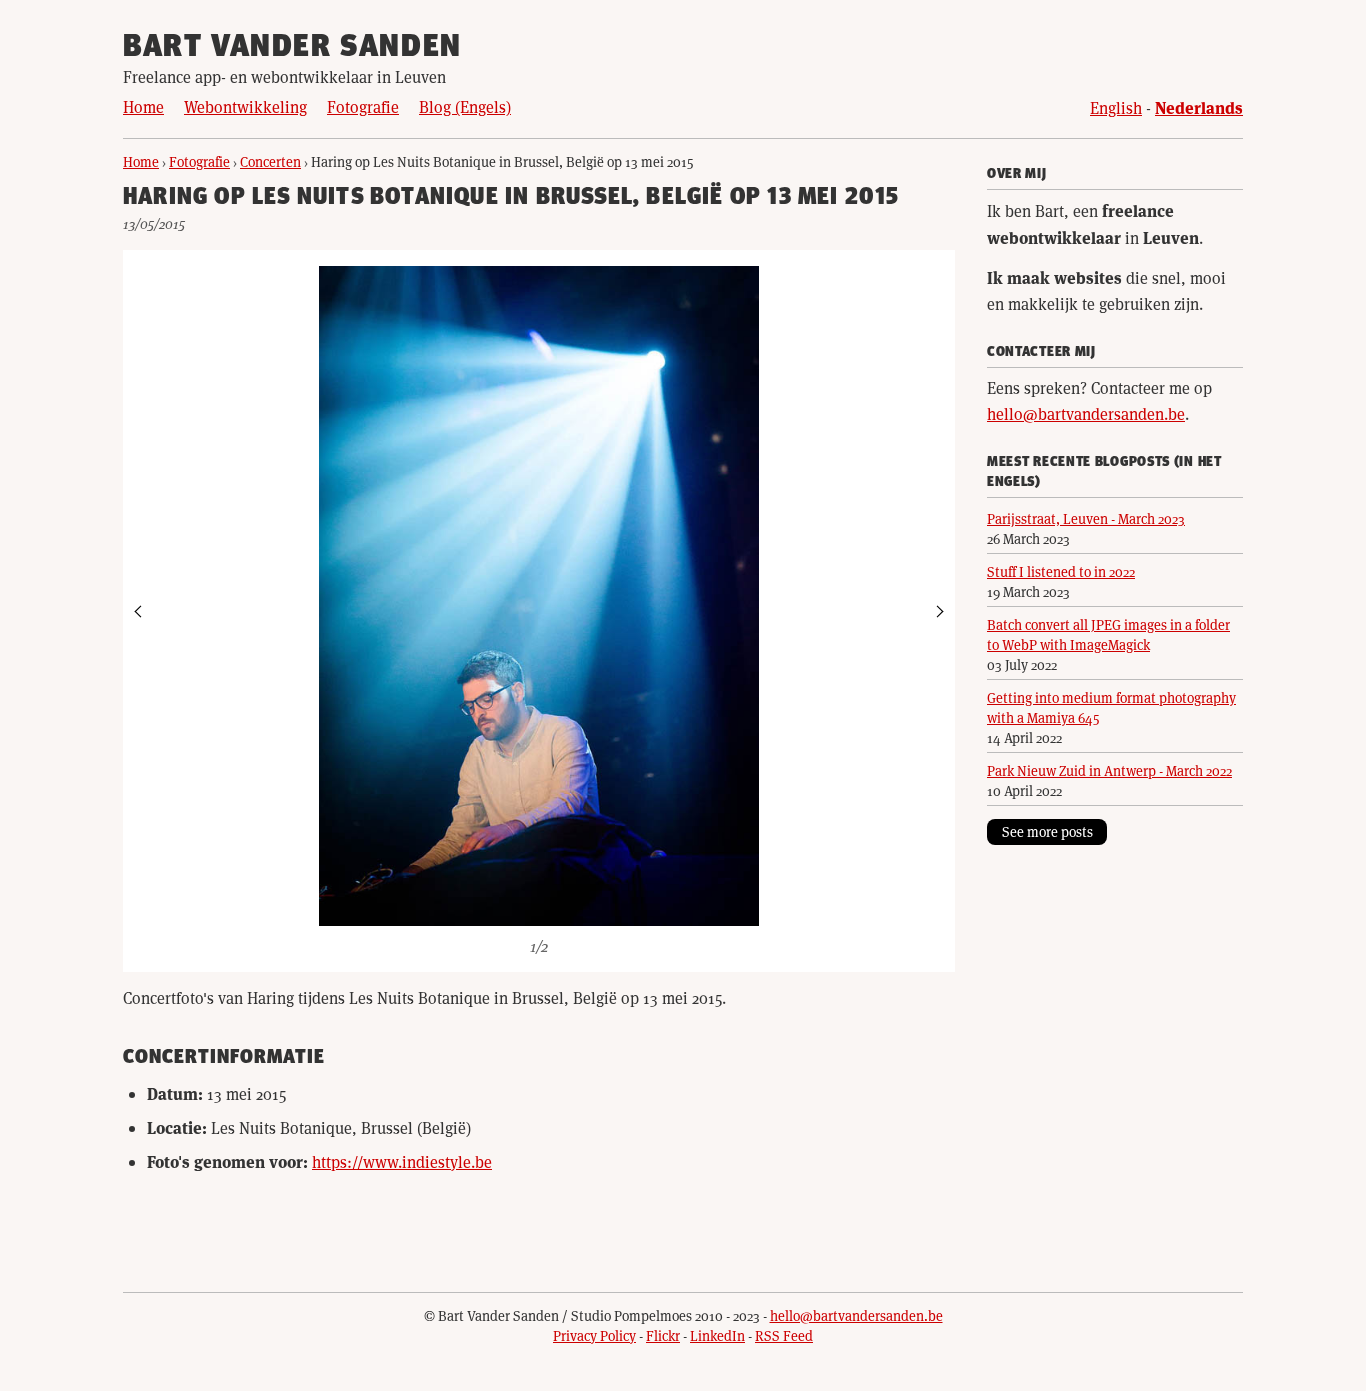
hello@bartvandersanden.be (1086, 413)
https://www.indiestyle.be (402, 1161)
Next (939, 611)
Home (143, 106)
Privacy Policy (594, 1335)
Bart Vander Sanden (292, 48)
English (1116, 107)
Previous (139, 611)
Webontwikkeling (245, 106)
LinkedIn (717, 1335)
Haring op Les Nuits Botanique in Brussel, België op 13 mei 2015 (511, 198)
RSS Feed (784, 1335)
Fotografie (363, 106)
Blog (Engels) (465, 106)
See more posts (1047, 831)
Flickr (663, 1335)
